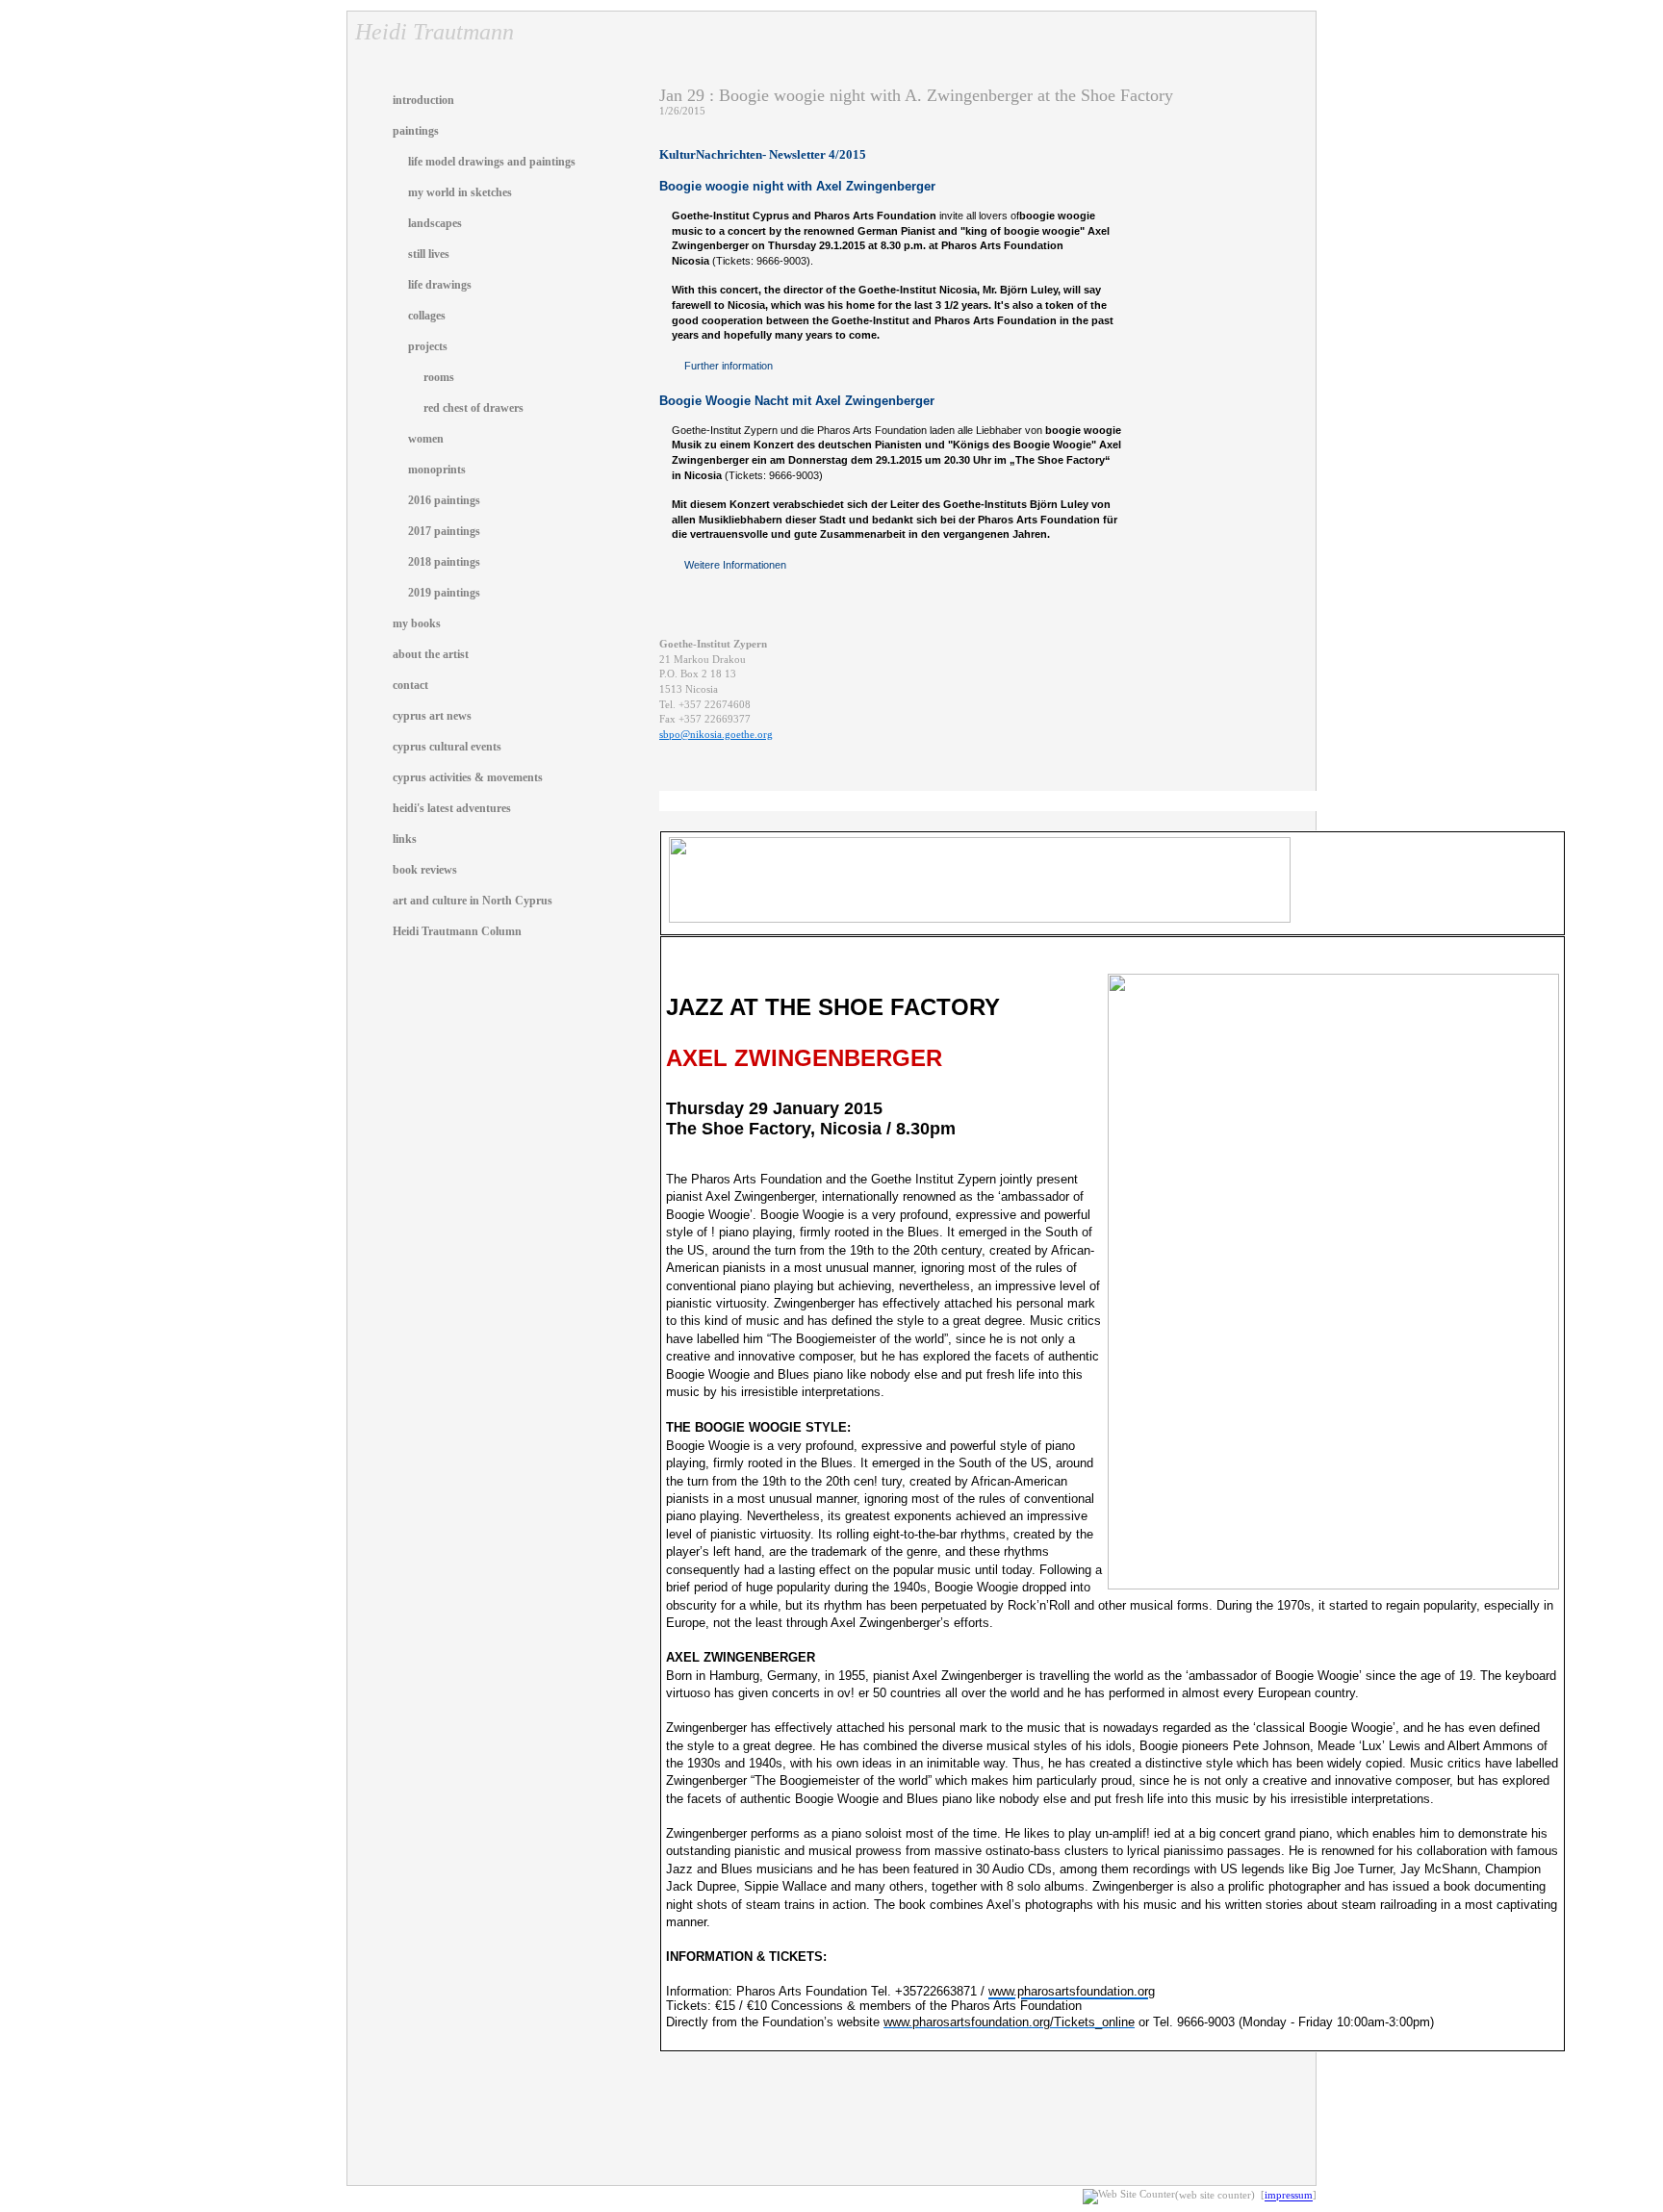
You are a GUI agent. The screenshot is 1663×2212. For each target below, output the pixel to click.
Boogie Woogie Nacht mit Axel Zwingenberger (797, 401)
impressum (1289, 2196)
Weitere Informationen (735, 565)
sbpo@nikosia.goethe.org (716, 735)
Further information (729, 366)
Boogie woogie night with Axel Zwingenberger (797, 186)
